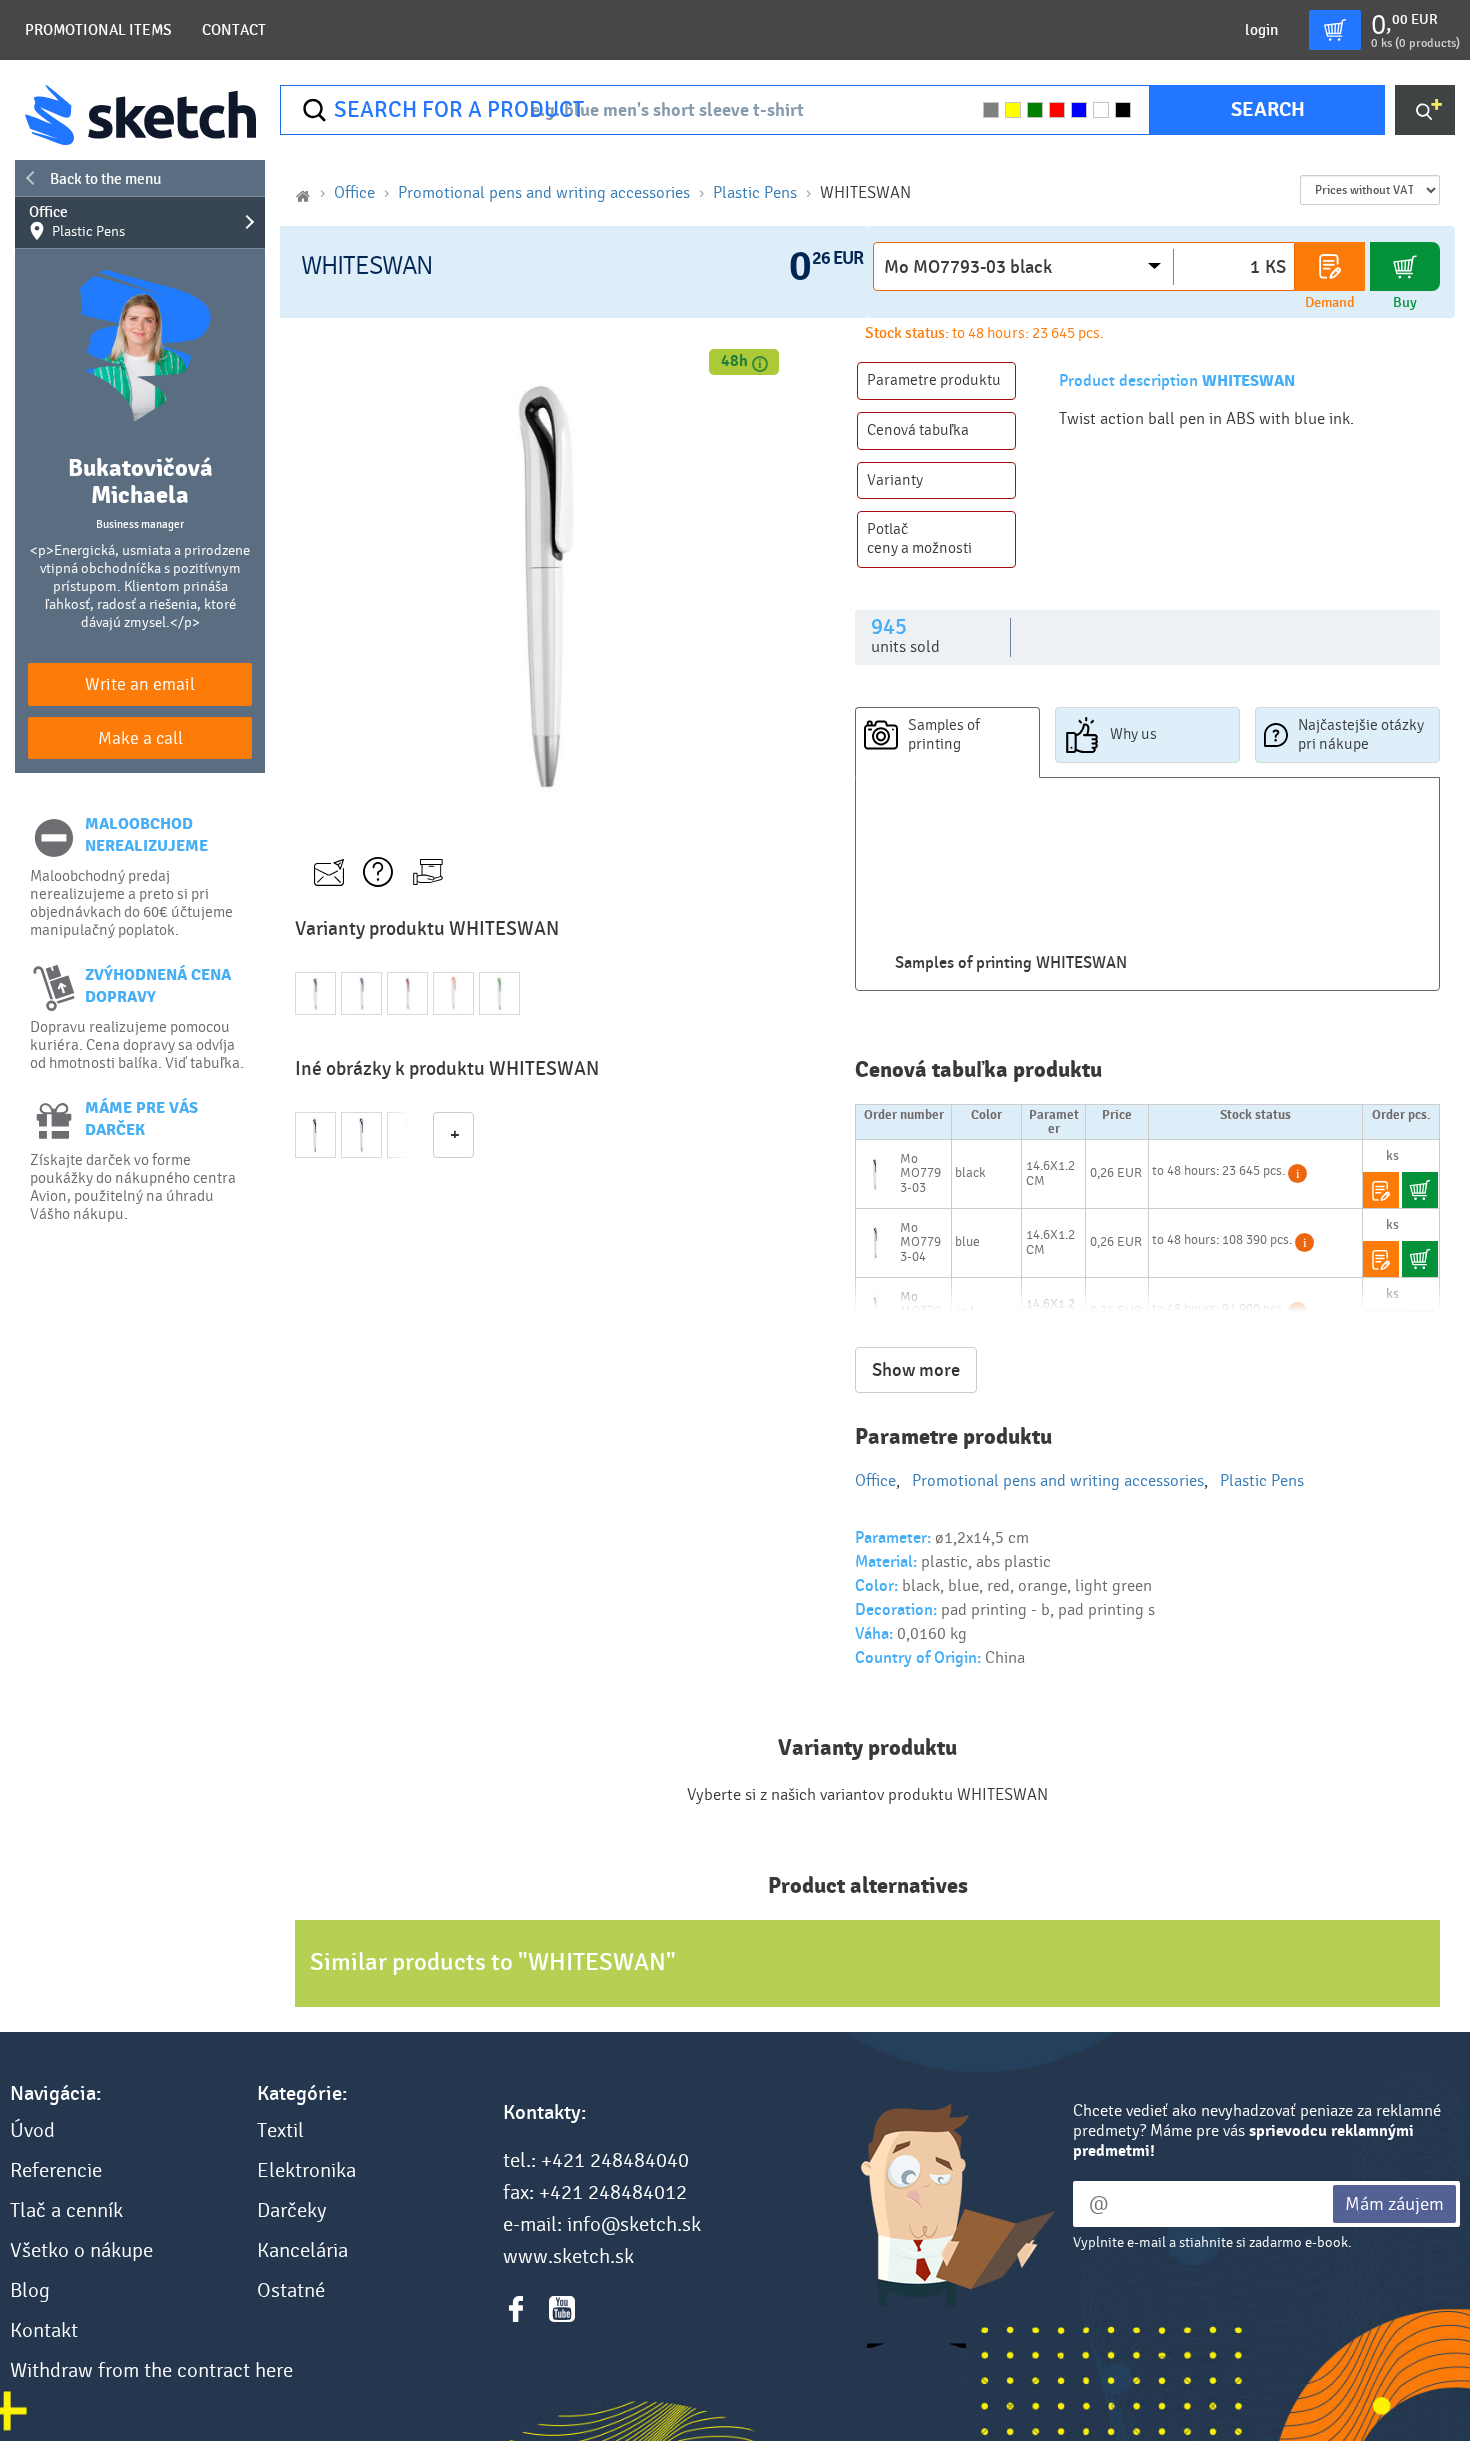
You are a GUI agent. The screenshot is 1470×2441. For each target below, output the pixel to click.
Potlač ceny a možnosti (919, 538)
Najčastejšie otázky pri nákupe (1361, 734)
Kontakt (44, 2331)
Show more (916, 1370)
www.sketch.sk (568, 2257)
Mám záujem (1394, 2204)
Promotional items (98, 30)
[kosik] (1335, 30)
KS (1275, 267)
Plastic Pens (755, 192)
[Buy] (1405, 266)
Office (77, 222)
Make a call (140, 738)
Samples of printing (944, 734)
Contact (234, 30)
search (1268, 109)
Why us (1133, 734)
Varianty (895, 480)
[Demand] (1330, 266)
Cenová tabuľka (918, 430)
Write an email (140, 684)
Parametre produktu (934, 380)
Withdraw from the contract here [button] (151, 2371)
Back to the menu (105, 179)
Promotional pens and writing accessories (544, 192)
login (1261, 30)
